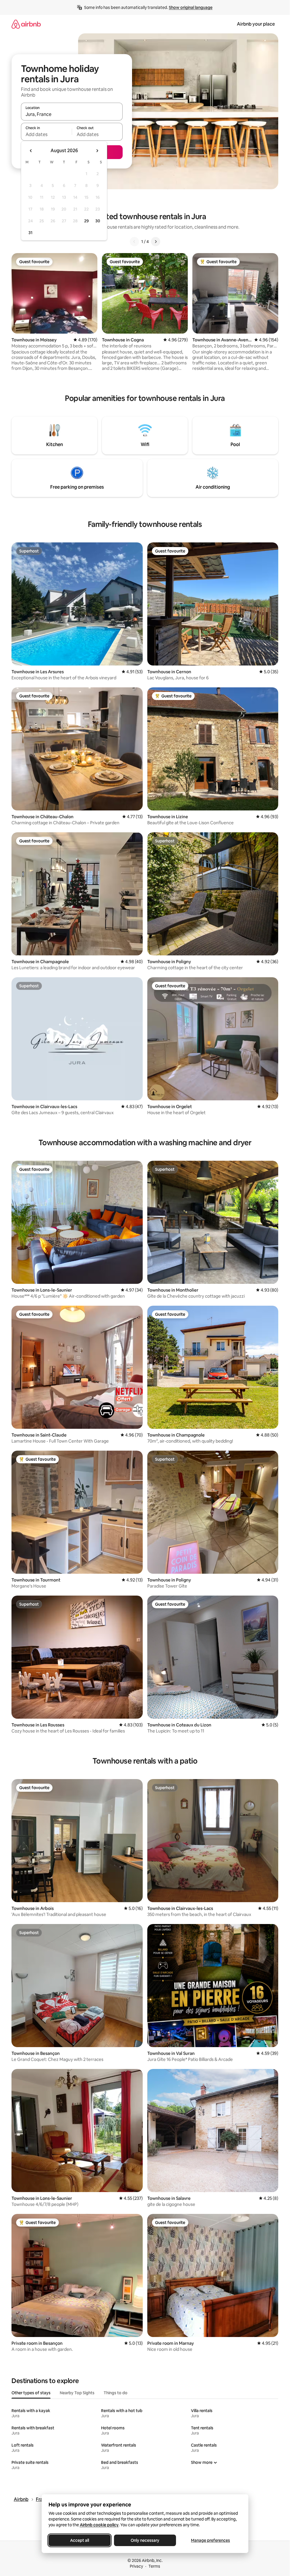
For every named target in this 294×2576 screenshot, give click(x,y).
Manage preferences (210, 2540)
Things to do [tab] (116, 2393)
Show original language (191, 7)
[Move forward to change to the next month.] (97, 151)
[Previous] (134, 242)
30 (98, 221)
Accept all (80, 2540)
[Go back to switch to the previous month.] (31, 151)
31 (30, 233)
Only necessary (145, 2540)
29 (86, 221)
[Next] (156, 242)
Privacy (136, 2566)
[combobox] (72, 114)
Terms (154, 2566)
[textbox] (46, 134)
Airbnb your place (256, 24)
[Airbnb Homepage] (26, 24)
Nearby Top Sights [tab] (77, 2393)
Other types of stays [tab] (31, 2393)
